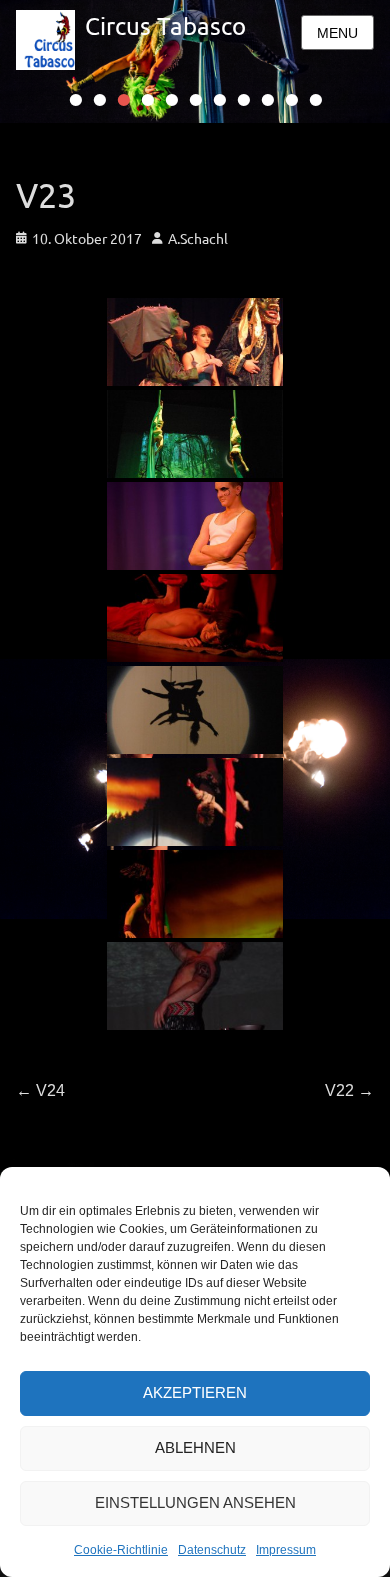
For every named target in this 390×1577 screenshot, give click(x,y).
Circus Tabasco (165, 25)
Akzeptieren (195, 1392)
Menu (337, 33)
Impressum (286, 1550)
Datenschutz (212, 1550)
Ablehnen (195, 1447)
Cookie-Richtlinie (121, 1550)
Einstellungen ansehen (195, 1502)
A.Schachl (198, 238)
